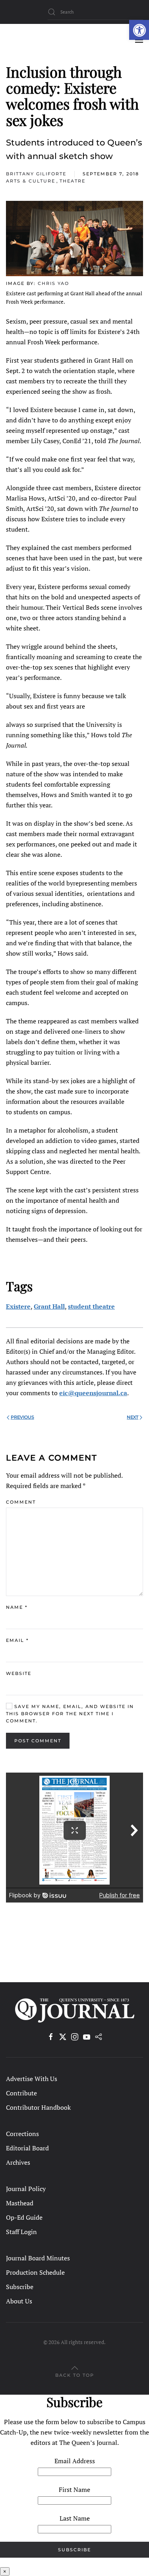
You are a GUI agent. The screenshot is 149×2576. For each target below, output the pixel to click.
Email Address (75, 2461)
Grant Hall (49, 1306)
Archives (18, 2162)
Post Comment (38, 1741)
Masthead (20, 2203)
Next (133, 1417)
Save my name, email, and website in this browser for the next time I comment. (70, 1714)
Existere (18, 1306)
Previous (22, 1417)
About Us (19, 2301)
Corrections (22, 2134)
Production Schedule (35, 2272)
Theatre (73, 181)
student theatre (91, 1306)
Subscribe (20, 2287)
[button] (139, 30)
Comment (21, 1502)
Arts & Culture (31, 181)
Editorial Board (27, 2148)
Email (17, 1640)
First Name (74, 2490)
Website (19, 1673)
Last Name (75, 2518)
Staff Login (21, 2232)
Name (17, 1607)
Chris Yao (53, 283)
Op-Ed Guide (24, 2217)
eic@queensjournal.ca (93, 1393)
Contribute (21, 2093)
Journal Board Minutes (38, 2258)
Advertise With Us (32, 2079)
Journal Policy (26, 2189)
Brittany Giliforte (36, 174)
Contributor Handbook (38, 2107)
